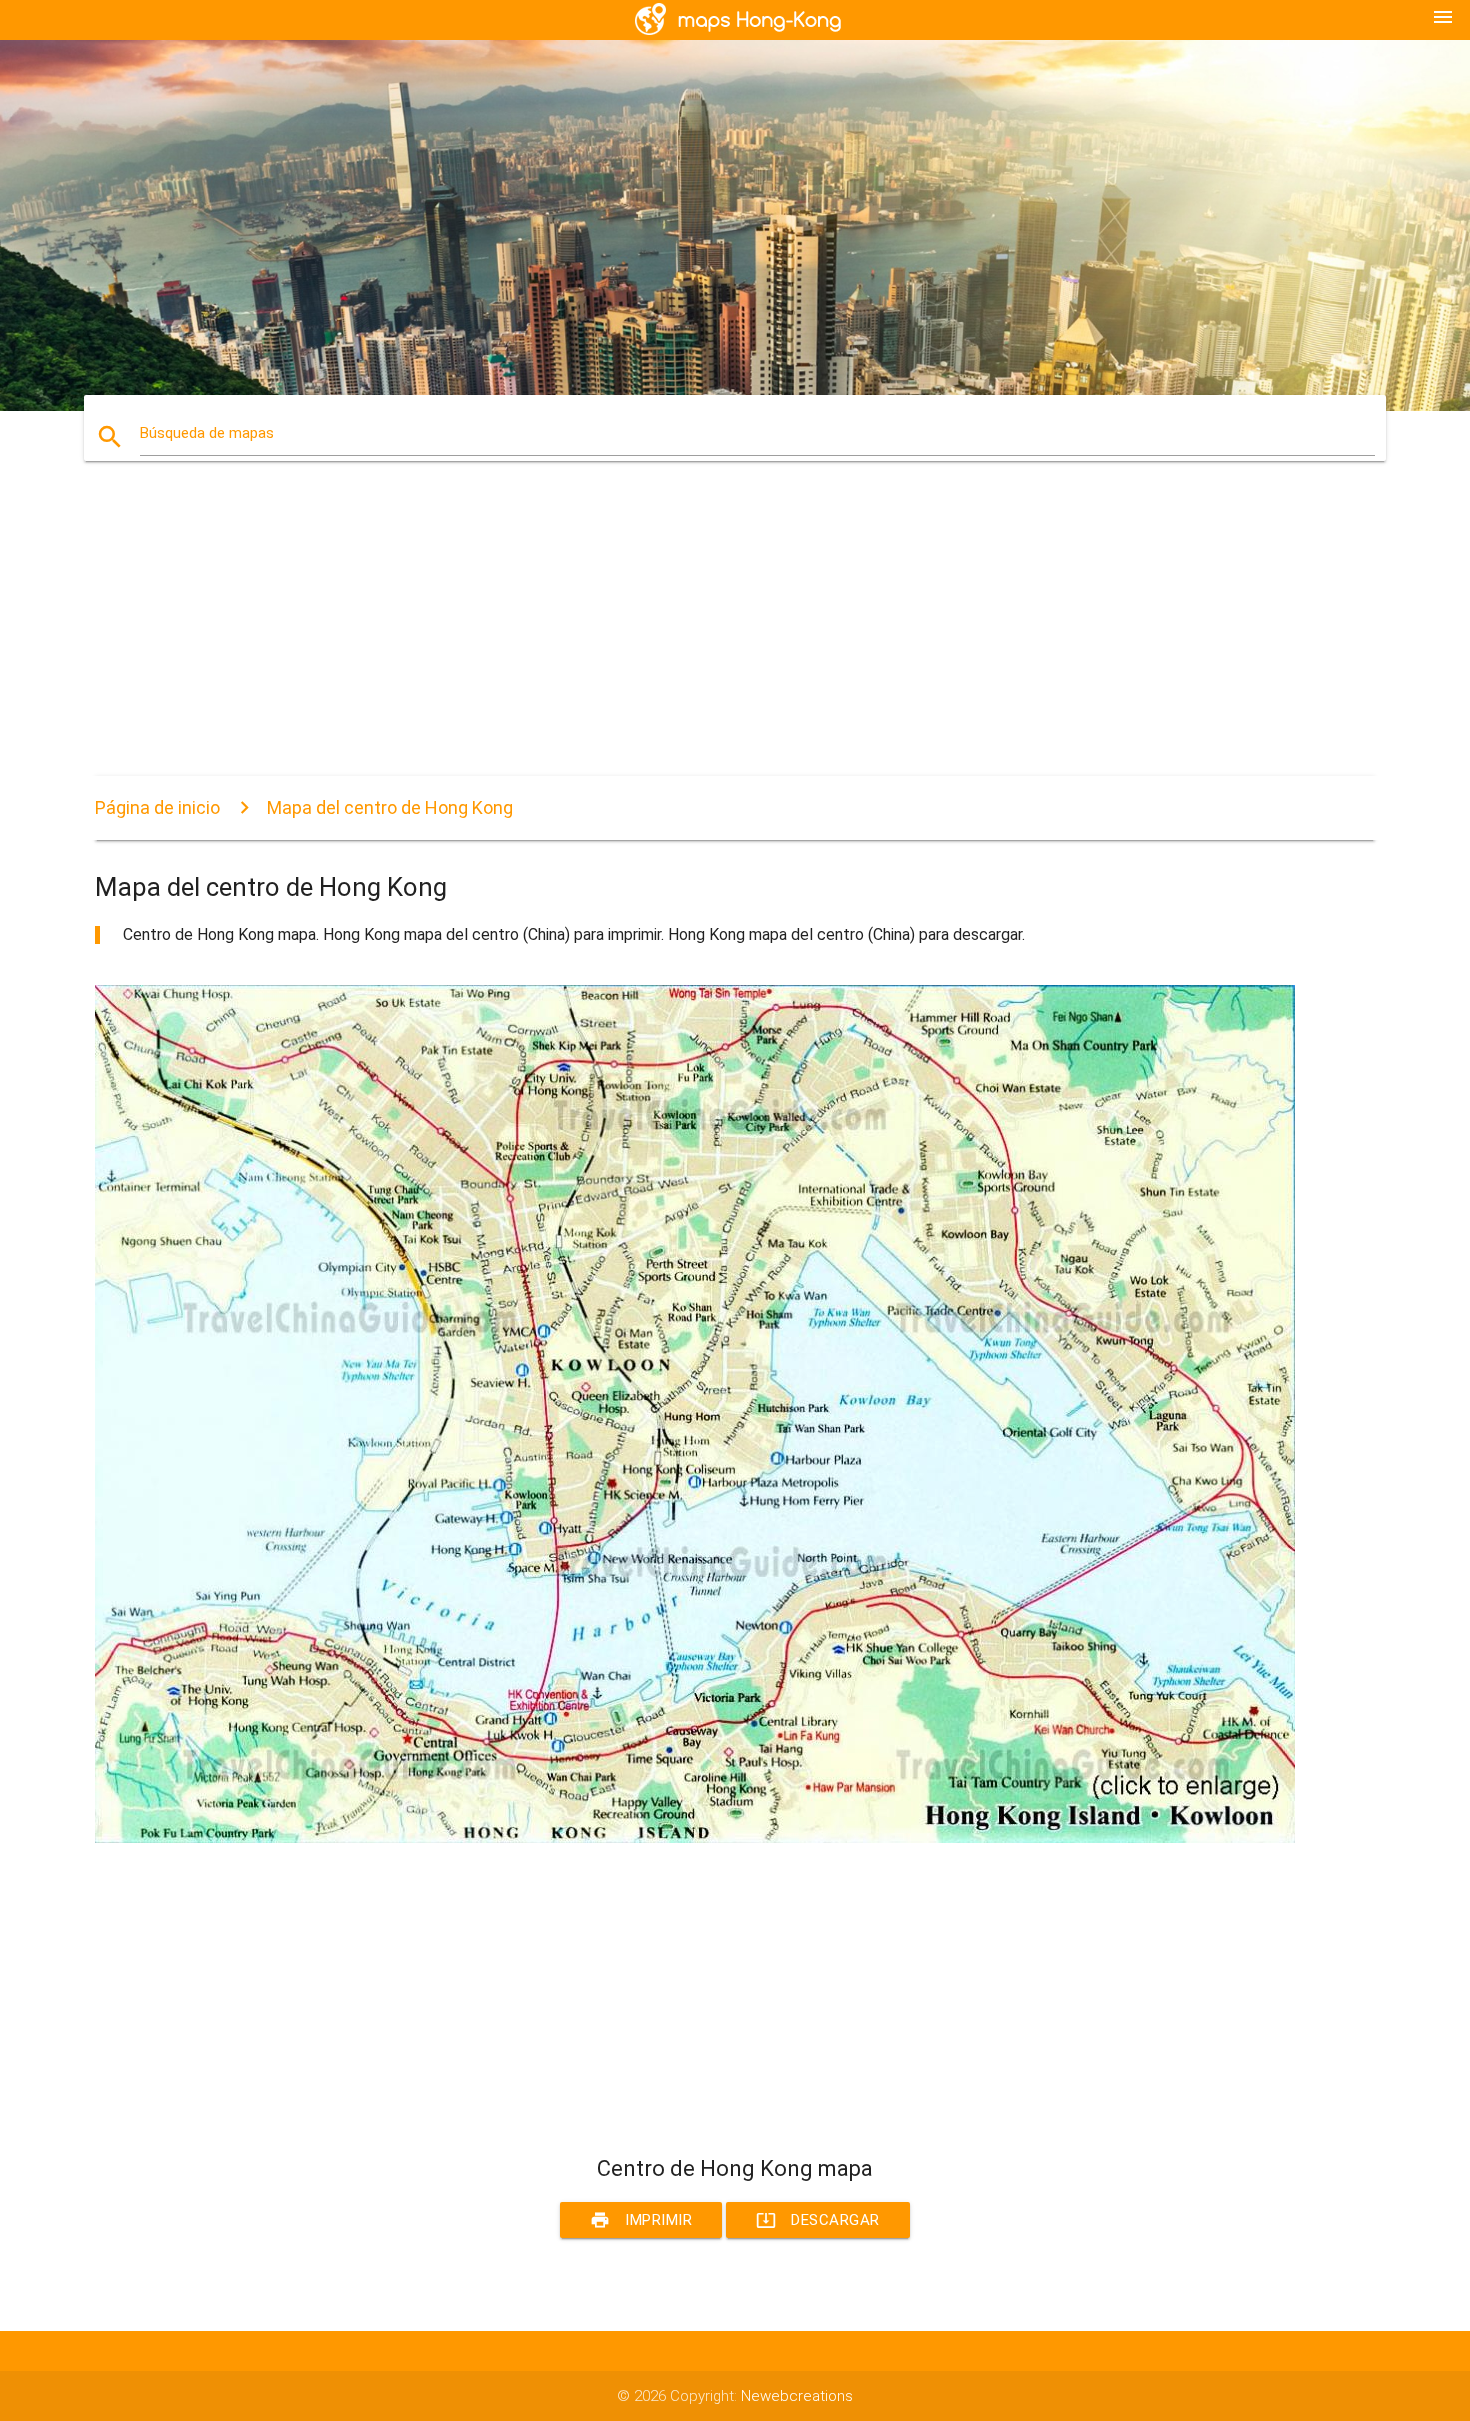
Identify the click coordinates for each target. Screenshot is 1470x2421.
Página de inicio (157, 807)
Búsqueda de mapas (207, 433)
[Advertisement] (695, 636)
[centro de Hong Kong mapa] (695, 1838)
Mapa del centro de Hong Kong (390, 807)
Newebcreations (797, 2396)
